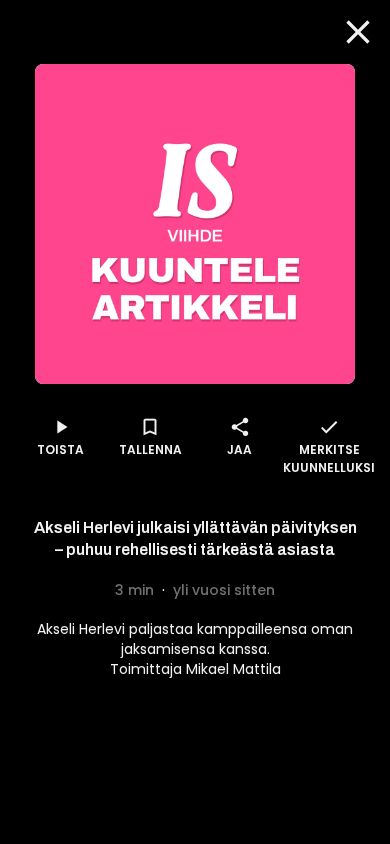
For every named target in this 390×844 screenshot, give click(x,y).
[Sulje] (358, 32)
